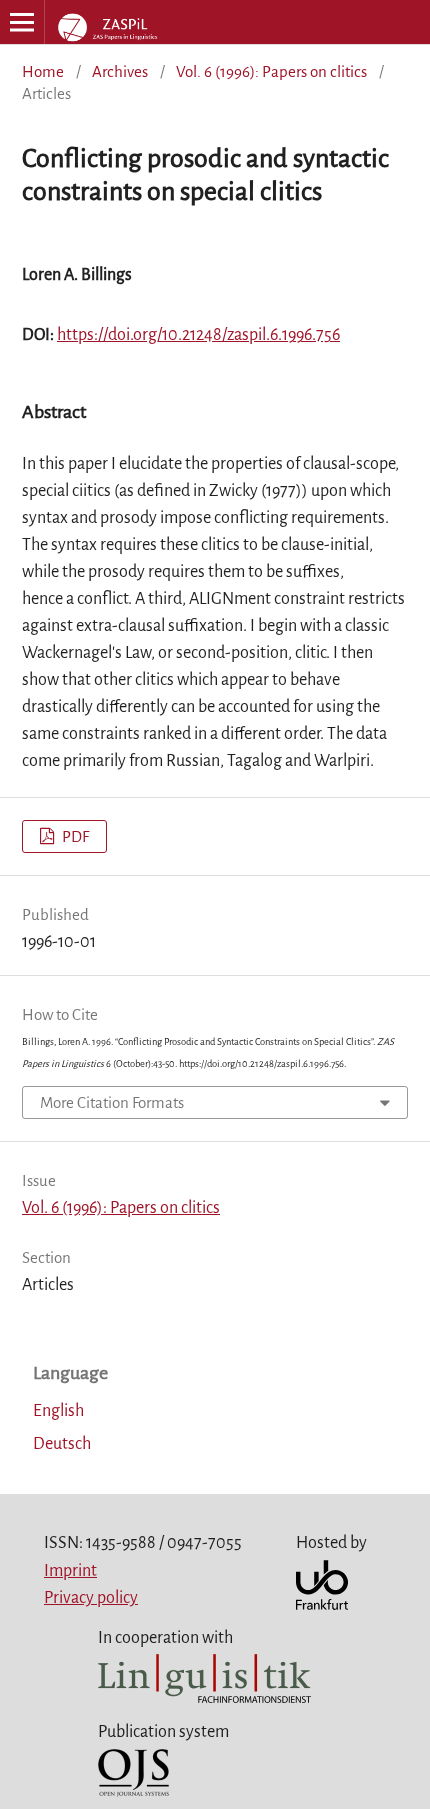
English (58, 1411)
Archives (120, 71)
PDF (74, 836)
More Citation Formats (112, 1102)
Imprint (70, 1571)
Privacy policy (91, 1598)
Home (43, 71)
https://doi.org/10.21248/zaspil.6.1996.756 (198, 335)
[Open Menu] (22, 22)
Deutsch (62, 1444)
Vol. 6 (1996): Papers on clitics (271, 71)
